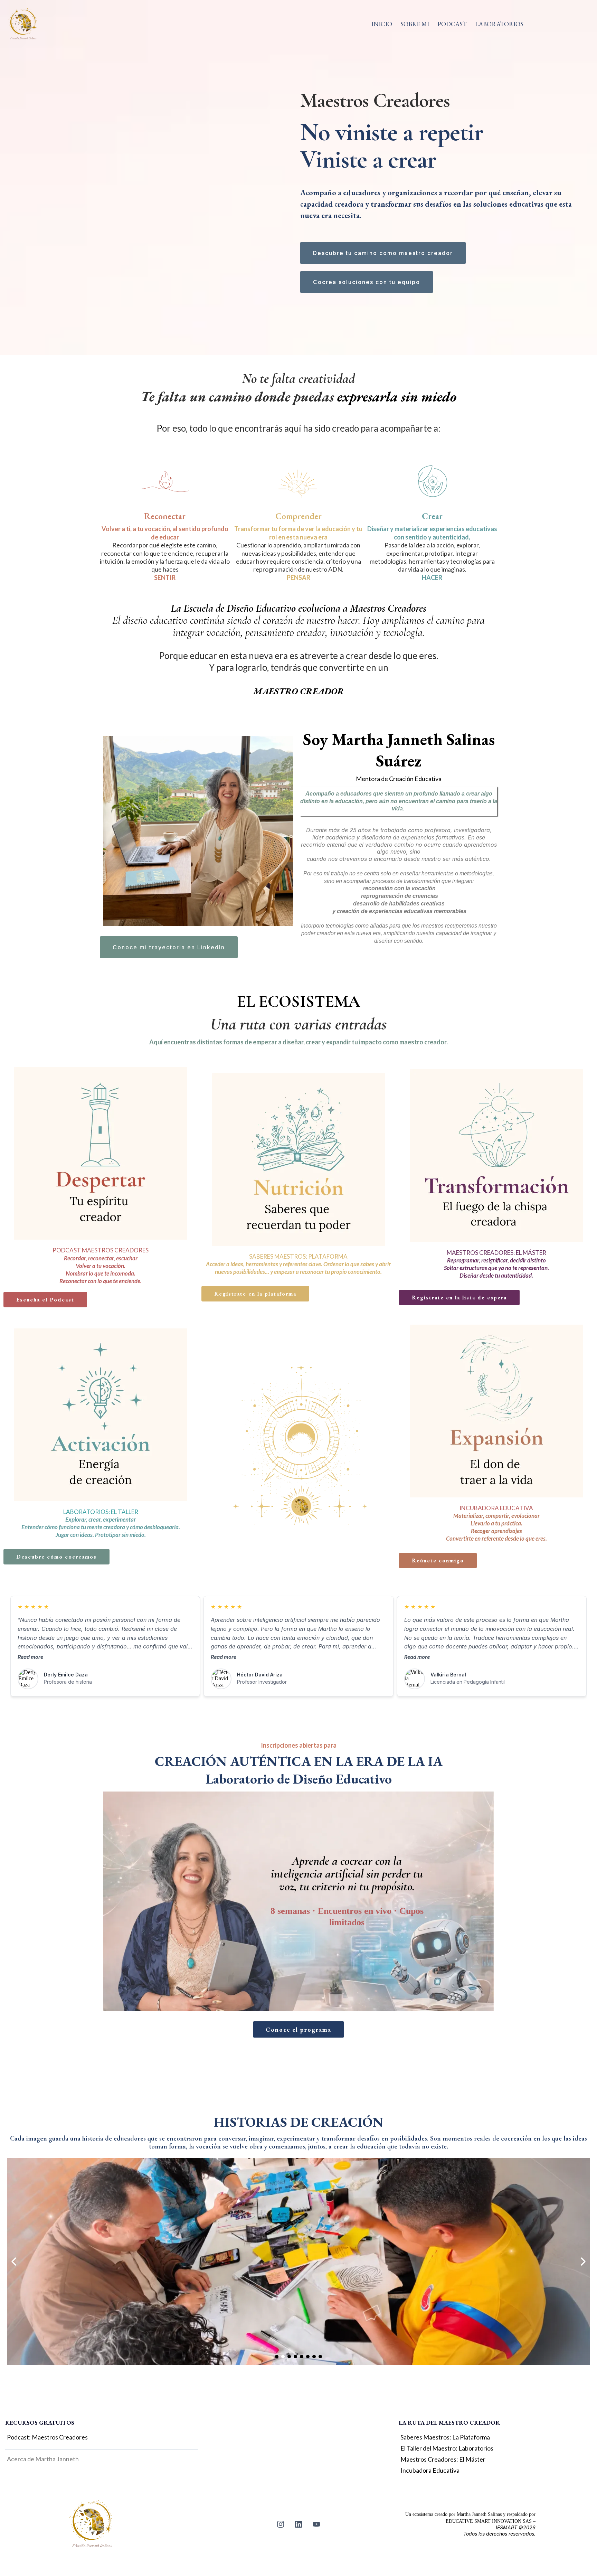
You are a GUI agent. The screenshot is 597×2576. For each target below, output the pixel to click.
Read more (30, 1657)
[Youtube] (316, 2524)
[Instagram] (281, 2524)
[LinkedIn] (298, 2524)
